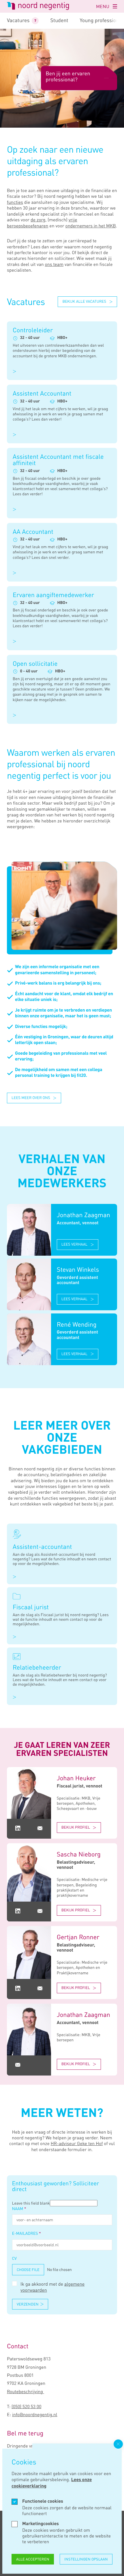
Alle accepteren (33, 2559)
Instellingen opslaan (86, 2559)
